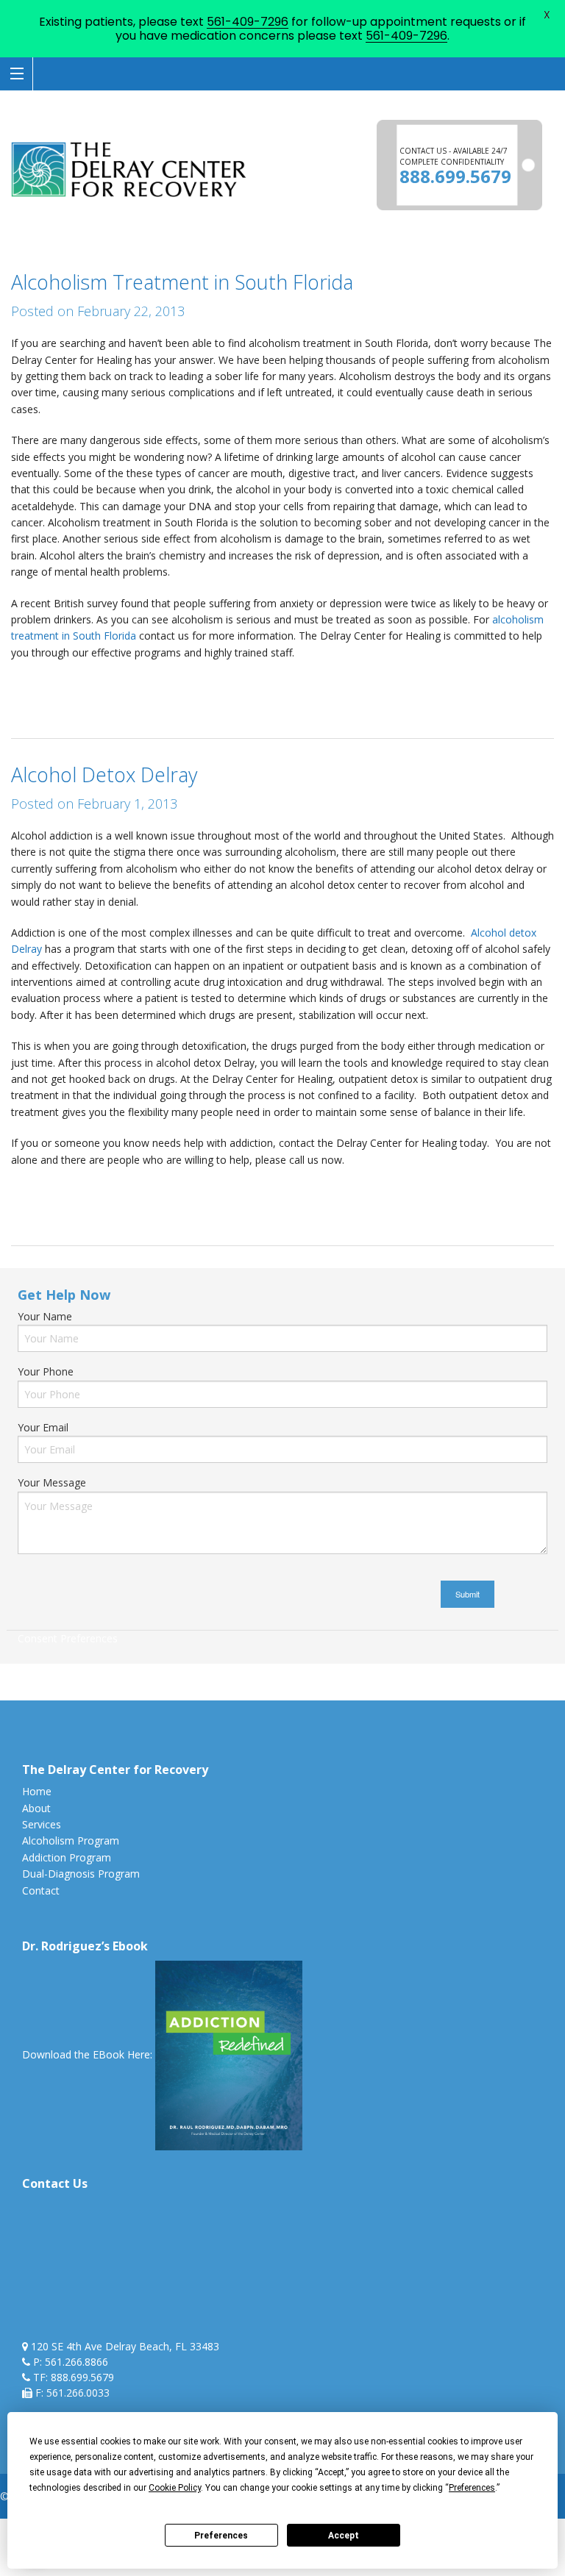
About (36, 1808)
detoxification (517, 683)
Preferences (221, 2536)
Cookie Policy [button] (175, 2488)
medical (120, 700)
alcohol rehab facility (89, 683)
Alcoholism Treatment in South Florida (182, 282)
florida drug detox (53, 700)
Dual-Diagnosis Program (81, 1874)
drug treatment (494, 1191)
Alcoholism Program (71, 1840)
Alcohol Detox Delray (104, 774)
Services (42, 1824)
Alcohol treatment (186, 1191)
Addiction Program (67, 1857)
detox (465, 683)
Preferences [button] (472, 2488)
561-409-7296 (248, 22)
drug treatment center (64, 1207)
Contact (41, 1890)
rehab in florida (180, 700)
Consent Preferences (68, 1638)
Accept (344, 2536)
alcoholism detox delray (200, 683)
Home (37, 1791)
